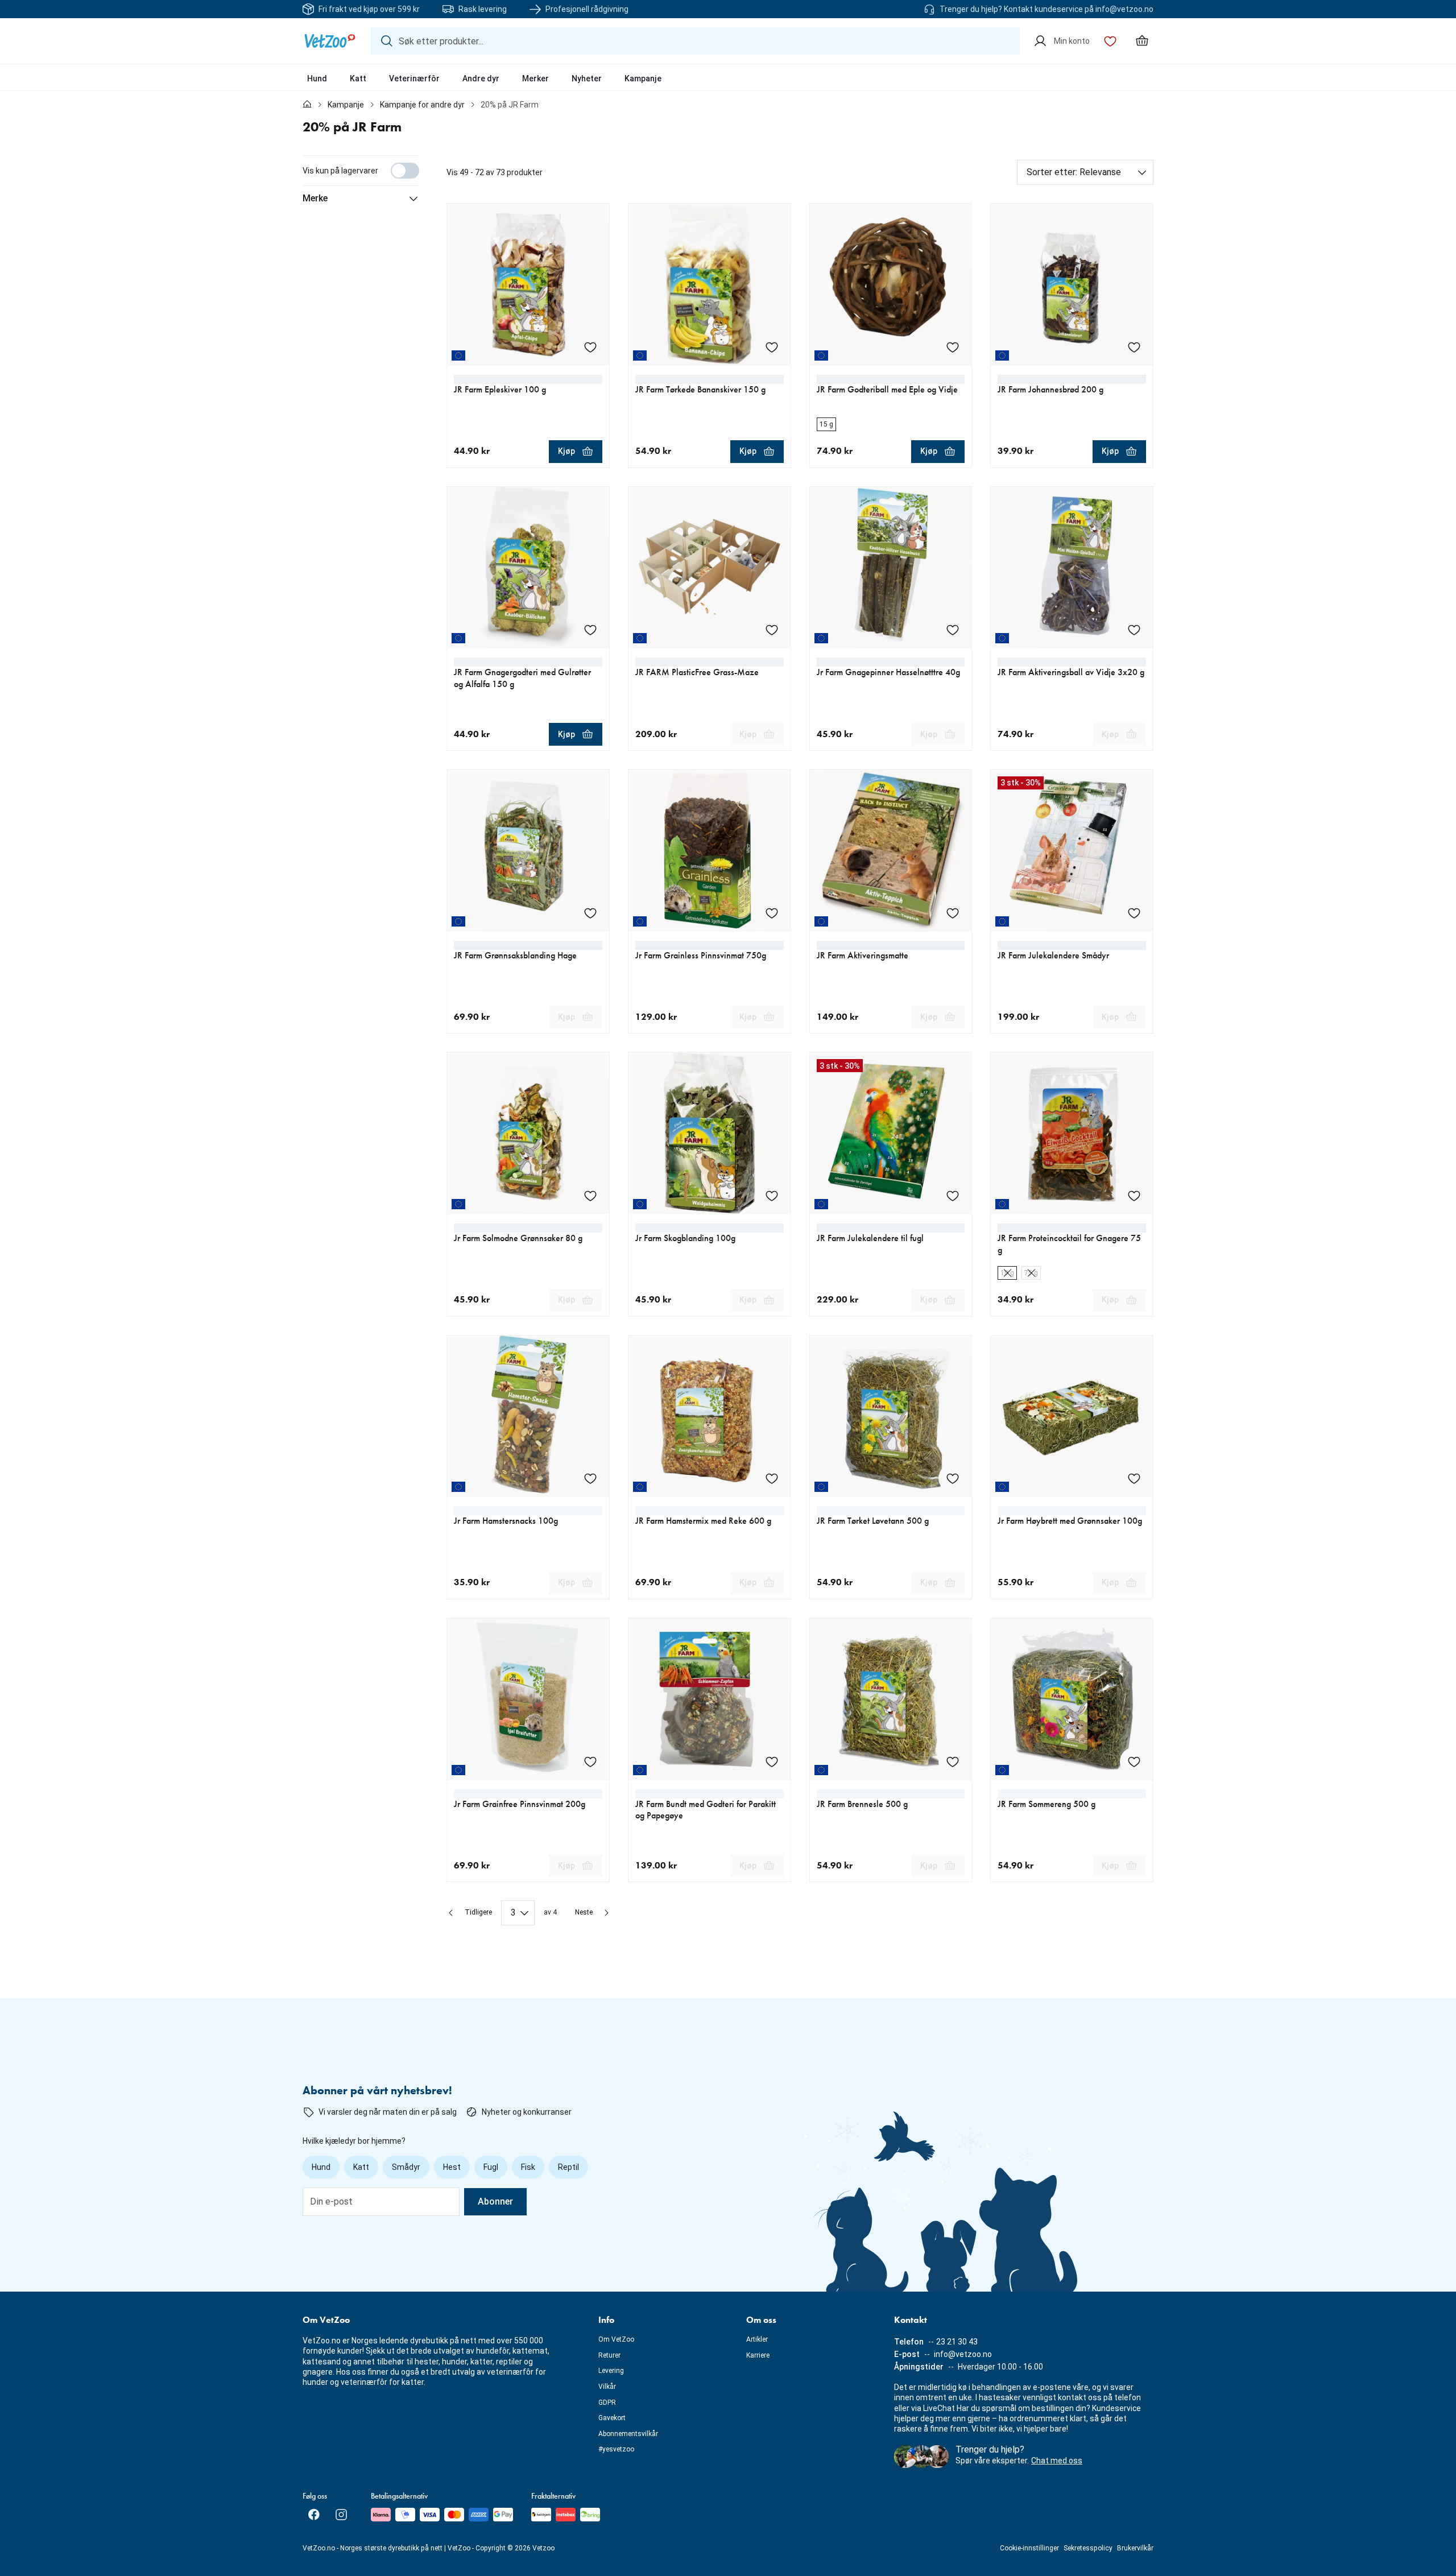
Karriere (758, 2355)
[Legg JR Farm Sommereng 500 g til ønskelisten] (1134, 1762)
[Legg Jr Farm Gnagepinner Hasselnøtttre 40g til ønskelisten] (953, 630)
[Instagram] (341, 2515)
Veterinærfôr (414, 78)
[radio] (826, 424)
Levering (611, 2371)
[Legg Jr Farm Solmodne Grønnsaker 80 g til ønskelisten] (590, 1196)
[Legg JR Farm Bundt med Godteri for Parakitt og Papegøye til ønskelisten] (772, 1762)
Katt (358, 78)
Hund (317, 78)
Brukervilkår (1135, 2548)
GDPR (607, 2403)
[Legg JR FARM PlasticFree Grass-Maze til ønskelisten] (772, 630)
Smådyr (406, 2167)
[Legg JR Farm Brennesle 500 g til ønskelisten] (953, 1762)
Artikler (757, 2339)
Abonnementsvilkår (628, 2434)
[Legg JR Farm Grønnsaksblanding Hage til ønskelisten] (590, 913)
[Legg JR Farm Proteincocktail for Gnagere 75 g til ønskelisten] (1134, 1196)
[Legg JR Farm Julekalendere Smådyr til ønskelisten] (1134, 913)
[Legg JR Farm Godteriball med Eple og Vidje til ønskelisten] (953, 347)
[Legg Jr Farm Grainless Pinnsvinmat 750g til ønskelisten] (772, 913)
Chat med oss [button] (1057, 2461)
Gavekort (612, 2418)
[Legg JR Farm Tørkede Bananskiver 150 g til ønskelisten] (772, 347)
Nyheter (587, 78)
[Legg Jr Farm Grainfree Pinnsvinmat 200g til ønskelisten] (590, 1762)
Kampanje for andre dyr (422, 105)
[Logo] (330, 41)
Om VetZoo (616, 2339)
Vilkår (607, 2387)
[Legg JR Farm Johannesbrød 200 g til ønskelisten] (1134, 347)
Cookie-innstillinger (1029, 2548)
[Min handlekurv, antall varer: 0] (1142, 41)
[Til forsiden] (307, 105)
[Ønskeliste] (1110, 41)
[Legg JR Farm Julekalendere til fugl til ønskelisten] (953, 1196)
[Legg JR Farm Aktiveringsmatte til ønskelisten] (953, 913)
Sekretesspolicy (1088, 2548)
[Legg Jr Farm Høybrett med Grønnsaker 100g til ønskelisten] (1134, 1478)
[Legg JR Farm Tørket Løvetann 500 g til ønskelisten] (953, 1478)
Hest (452, 2167)
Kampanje (643, 78)
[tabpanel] (728, 1040)
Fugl (491, 2167)
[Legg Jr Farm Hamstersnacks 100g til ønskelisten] (590, 1478)
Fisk (528, 2167)
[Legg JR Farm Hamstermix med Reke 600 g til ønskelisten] (772, 1478)
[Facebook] (314, 2515)
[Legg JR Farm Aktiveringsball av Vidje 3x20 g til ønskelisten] (1134, 630)
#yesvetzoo (616, 2449)
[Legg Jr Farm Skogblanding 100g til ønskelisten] (772, 1196)
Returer (609, 2355)
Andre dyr (481, 78)
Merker (535, 78)
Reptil (568, 2167)
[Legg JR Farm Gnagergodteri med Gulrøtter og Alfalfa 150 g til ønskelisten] (590, 630)
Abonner (495, 2201)
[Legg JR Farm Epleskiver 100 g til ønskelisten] (590, 347)
